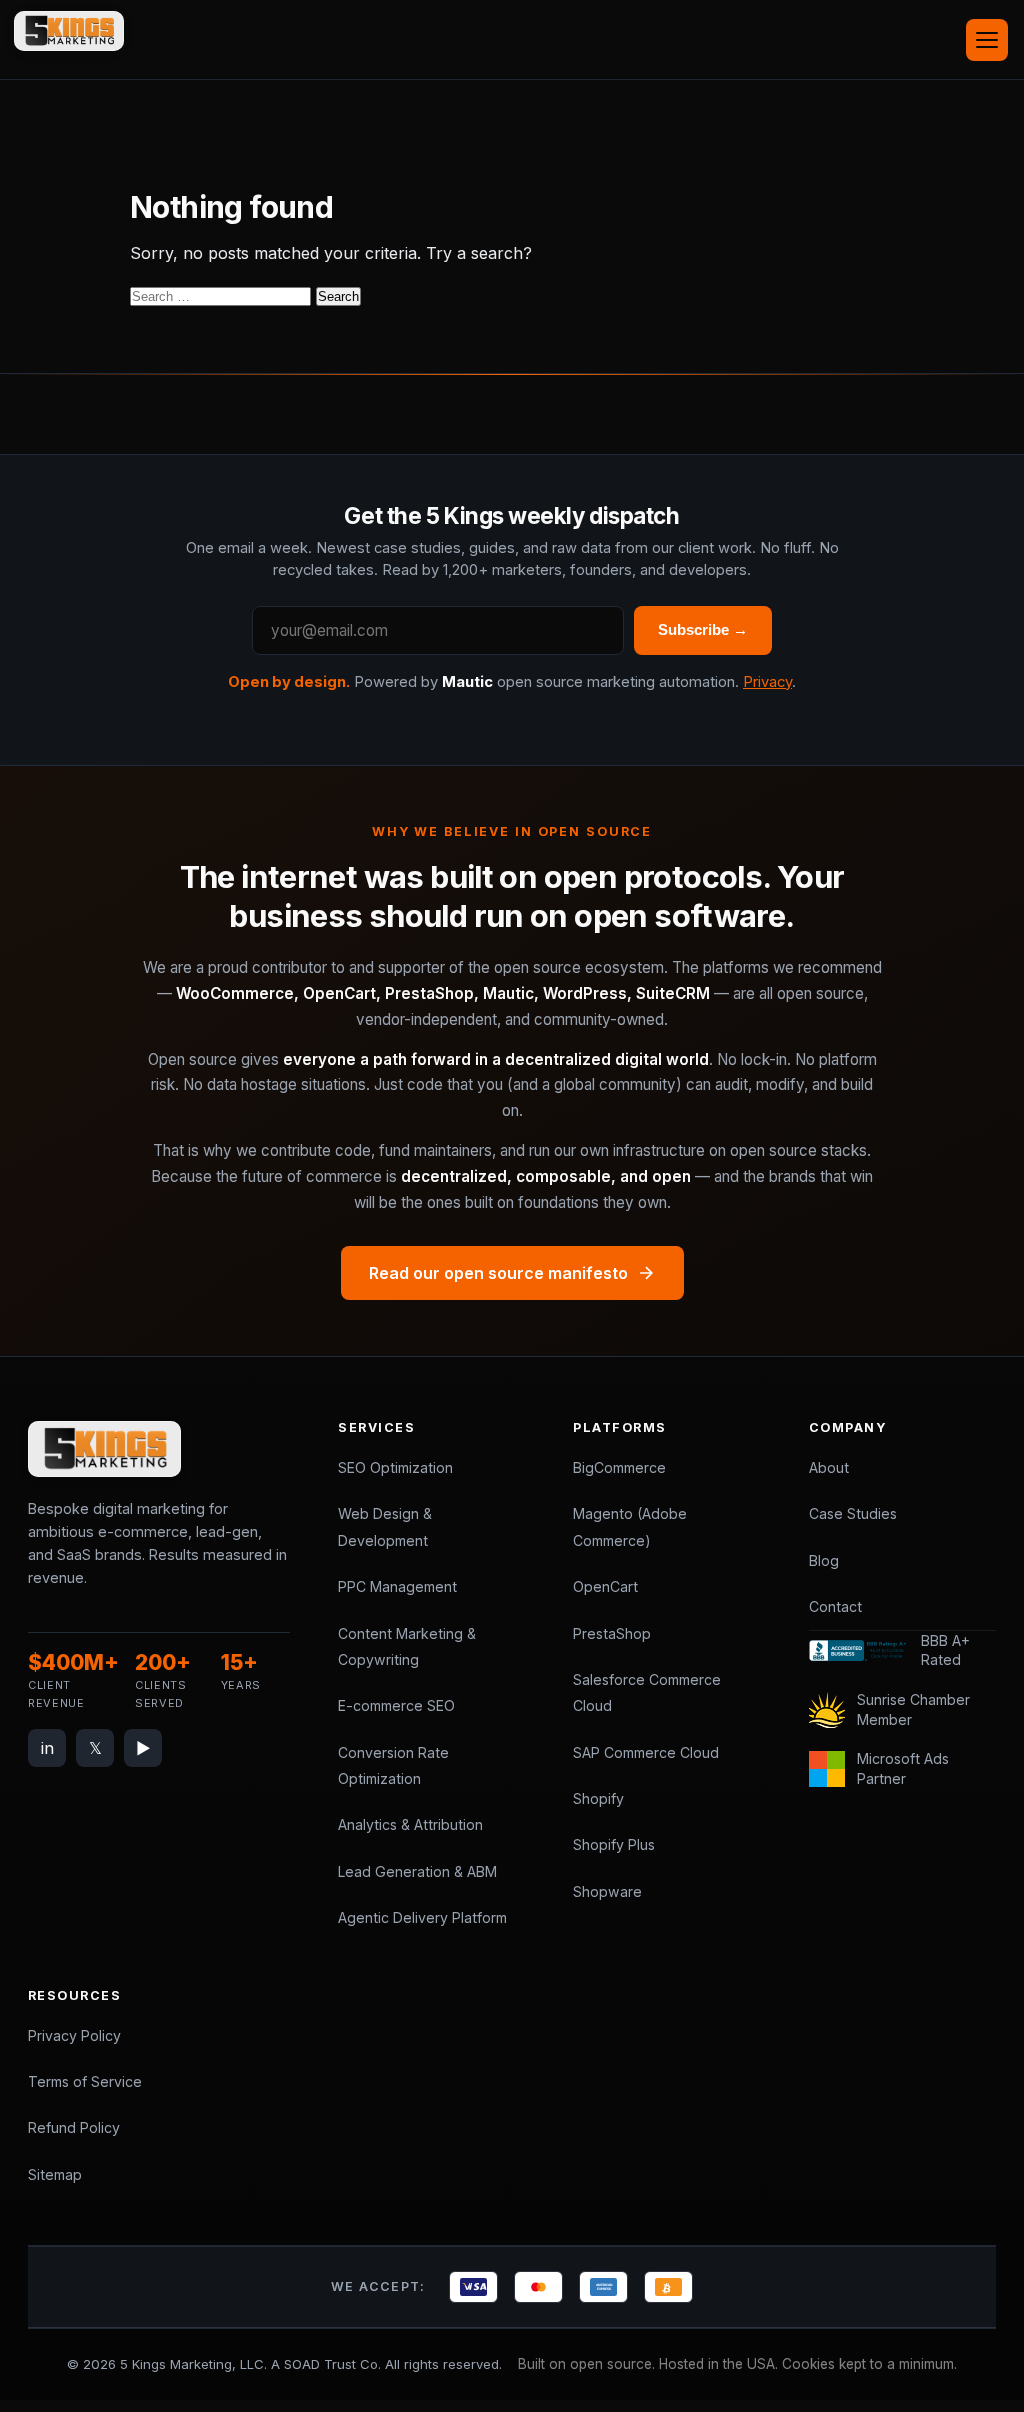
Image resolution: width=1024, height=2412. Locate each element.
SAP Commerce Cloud (646, 1752)
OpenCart (605, 1586)
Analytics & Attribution (410, 1824)
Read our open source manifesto (498, 1273)
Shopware (607, 1891)
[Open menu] (987, 40)
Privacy (767, 682)
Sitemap (55, 2174)
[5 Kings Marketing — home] (69, 31)
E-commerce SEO (396, 1705)
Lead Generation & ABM (417, 1871)
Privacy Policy (74, 2035)
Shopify (598, 1798)
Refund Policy (74, 2127)
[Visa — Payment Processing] (473, 2287)
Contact (835, 1606)
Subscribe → (703, 630)
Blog (824, 1560)
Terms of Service (85, 2081)
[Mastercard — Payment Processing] (538, 2287)
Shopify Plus (614, 1844)
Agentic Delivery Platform (422, 1917)
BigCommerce (619, 1467)
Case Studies (853, 1513)
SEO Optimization (395, 1467)
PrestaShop (612, 1633)
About (829, 1467)
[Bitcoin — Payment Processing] (668, 2287)
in (47, 1748)
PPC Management (397, 1586)
